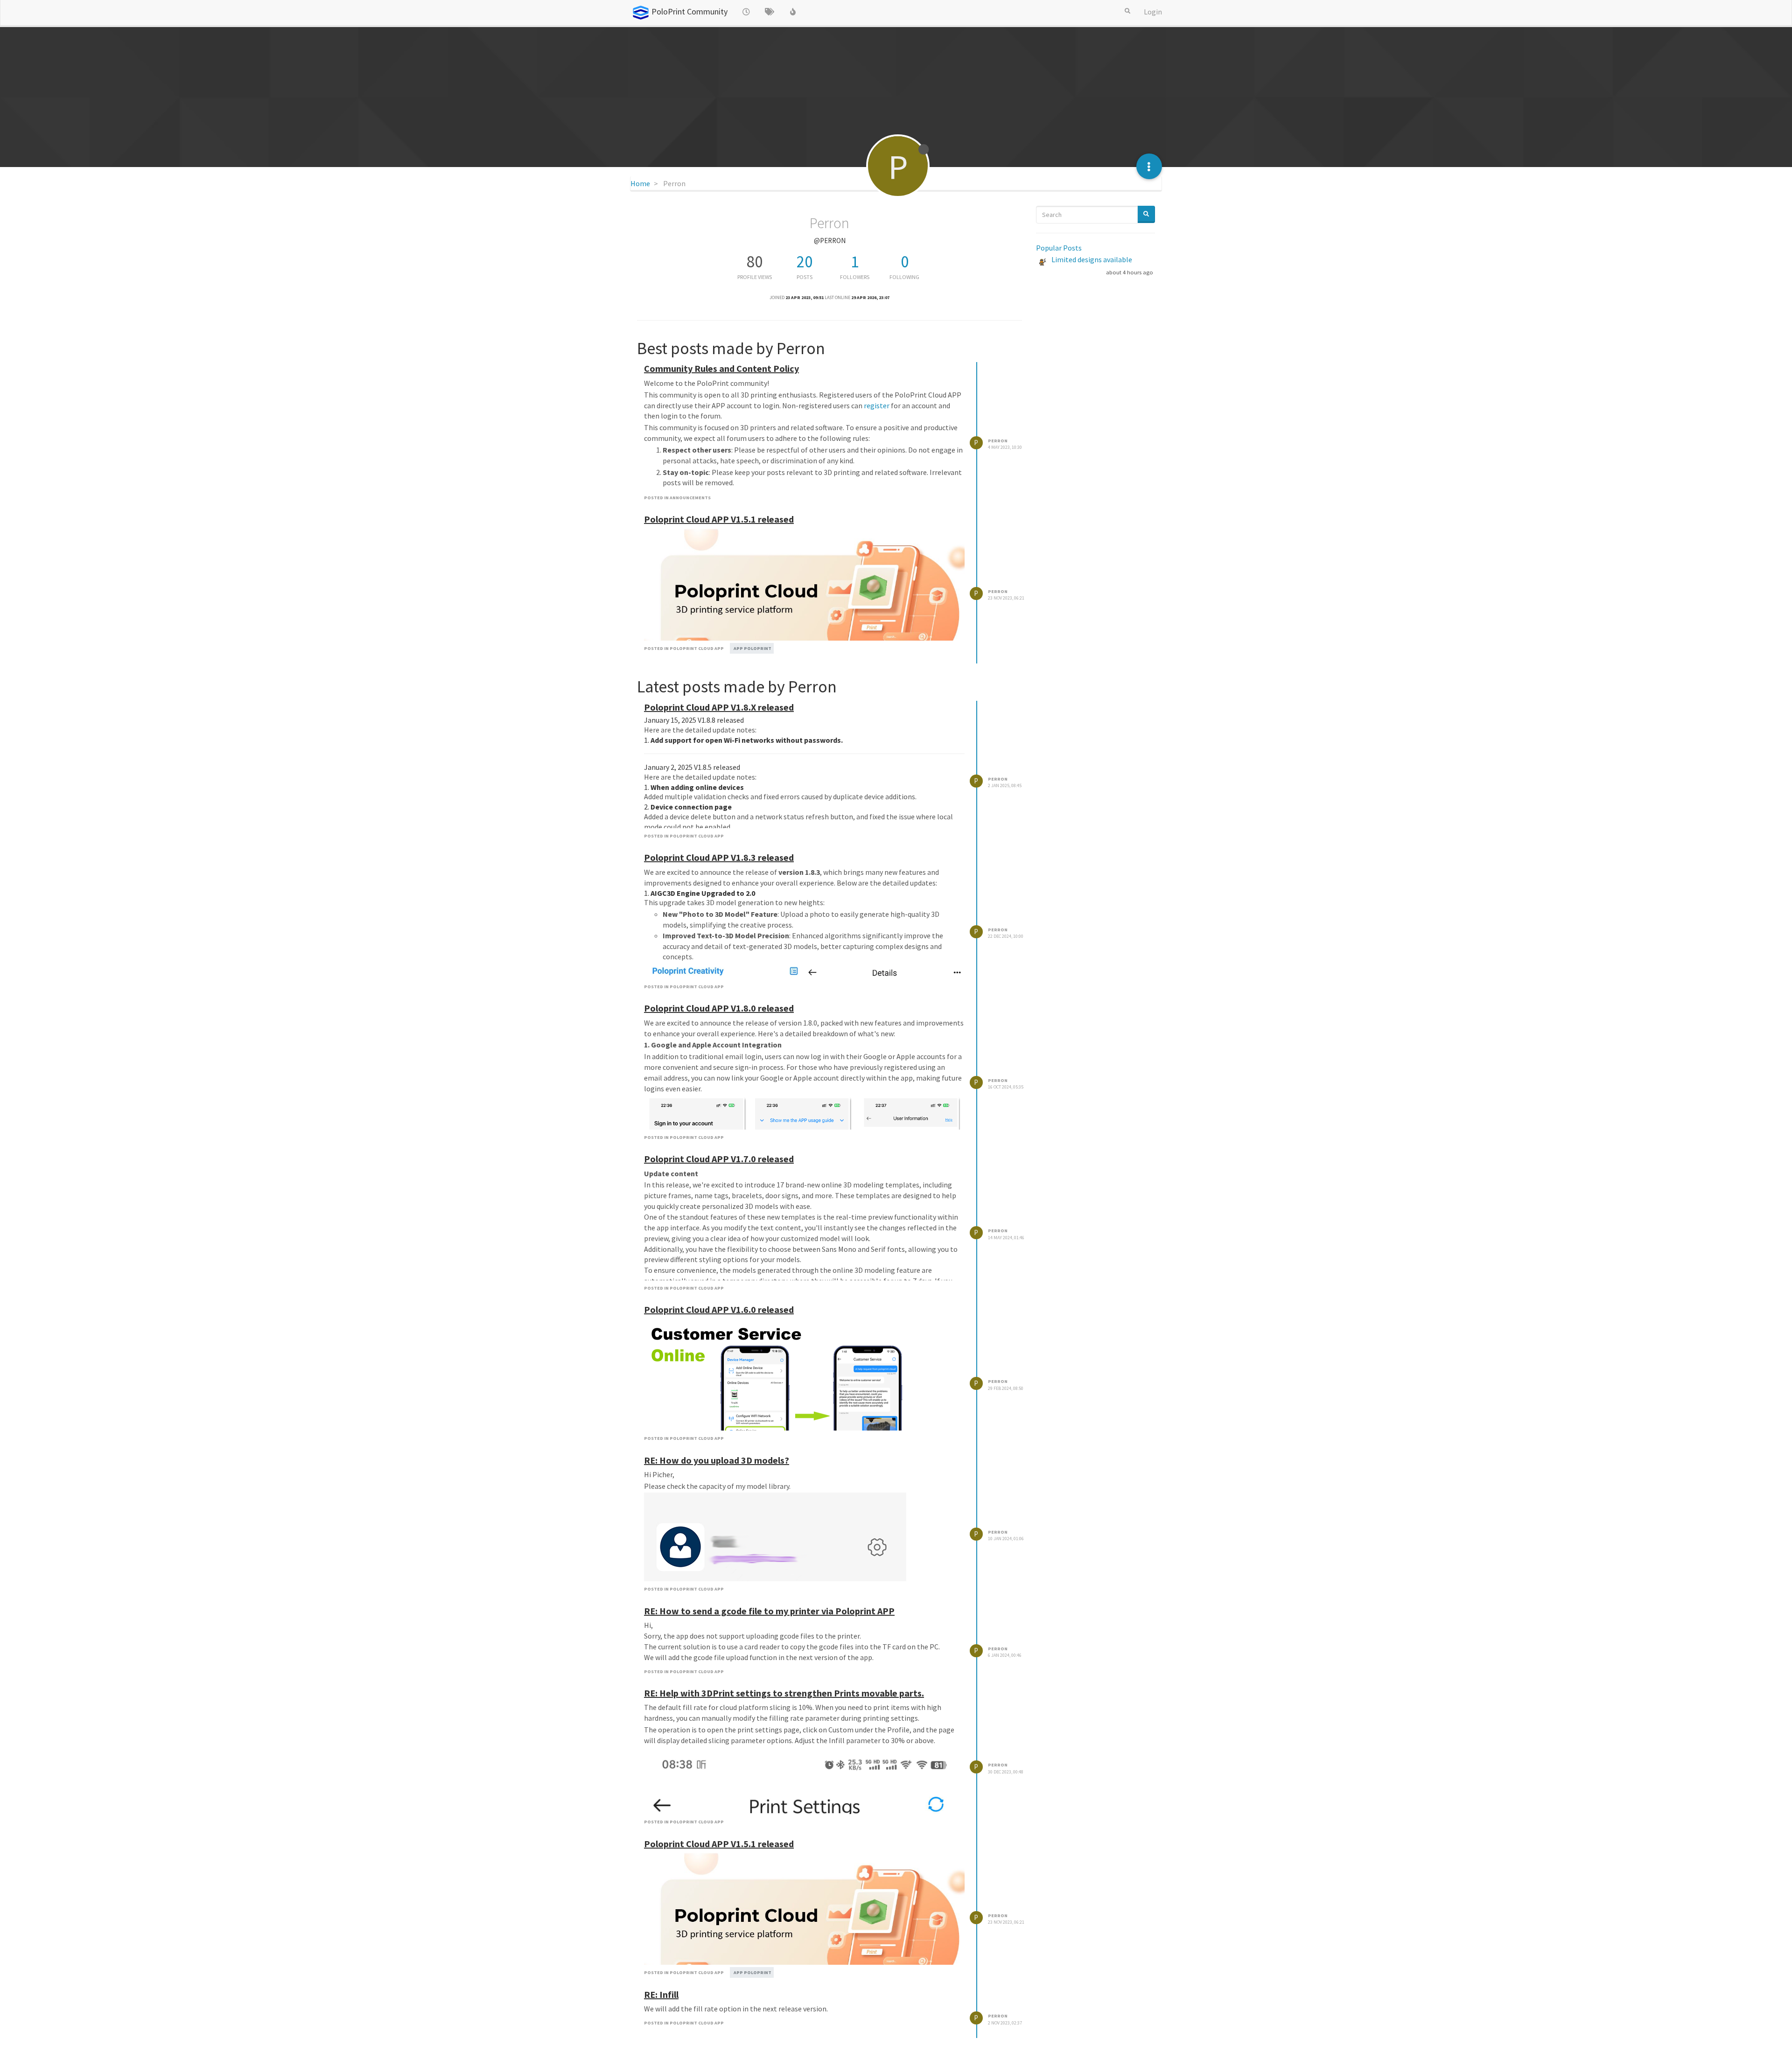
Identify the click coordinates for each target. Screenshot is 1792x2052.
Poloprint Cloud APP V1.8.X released (719, 707)
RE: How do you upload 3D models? (717, 1460)
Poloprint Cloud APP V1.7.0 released (719, 1159)
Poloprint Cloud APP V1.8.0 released (719, 1008)
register (877, 405)
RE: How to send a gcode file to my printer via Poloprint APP (769, 1611)
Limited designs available (1092, 259)
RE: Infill (661, 1994)
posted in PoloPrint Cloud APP (684, 648)
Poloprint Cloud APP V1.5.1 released (719, 519)
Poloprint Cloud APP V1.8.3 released (719, 857)
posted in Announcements (677, 498)
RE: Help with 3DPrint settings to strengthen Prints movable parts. (784, 1693)
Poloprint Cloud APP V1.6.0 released (719, 1309)
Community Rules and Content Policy (721, 368)
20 (805, 262)
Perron (998, 441)
